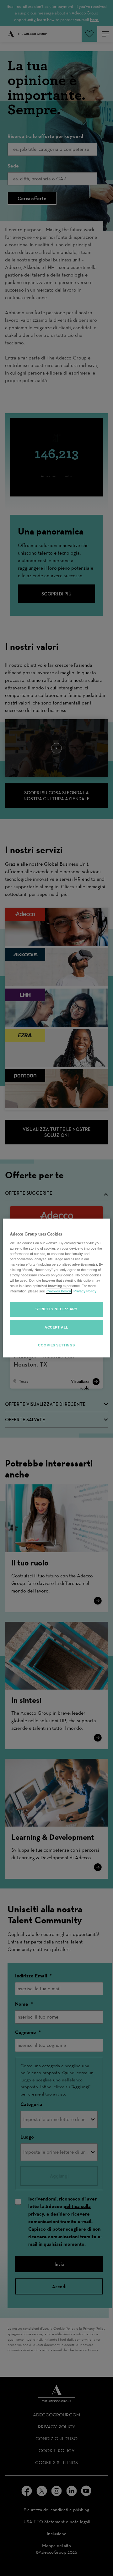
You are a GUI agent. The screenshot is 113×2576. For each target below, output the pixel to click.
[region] (56, 1288)
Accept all (56, 1327)
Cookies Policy (59, 1291)
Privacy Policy (84, 1291)
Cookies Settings (56, 1345)
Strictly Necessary (56, 1309)
